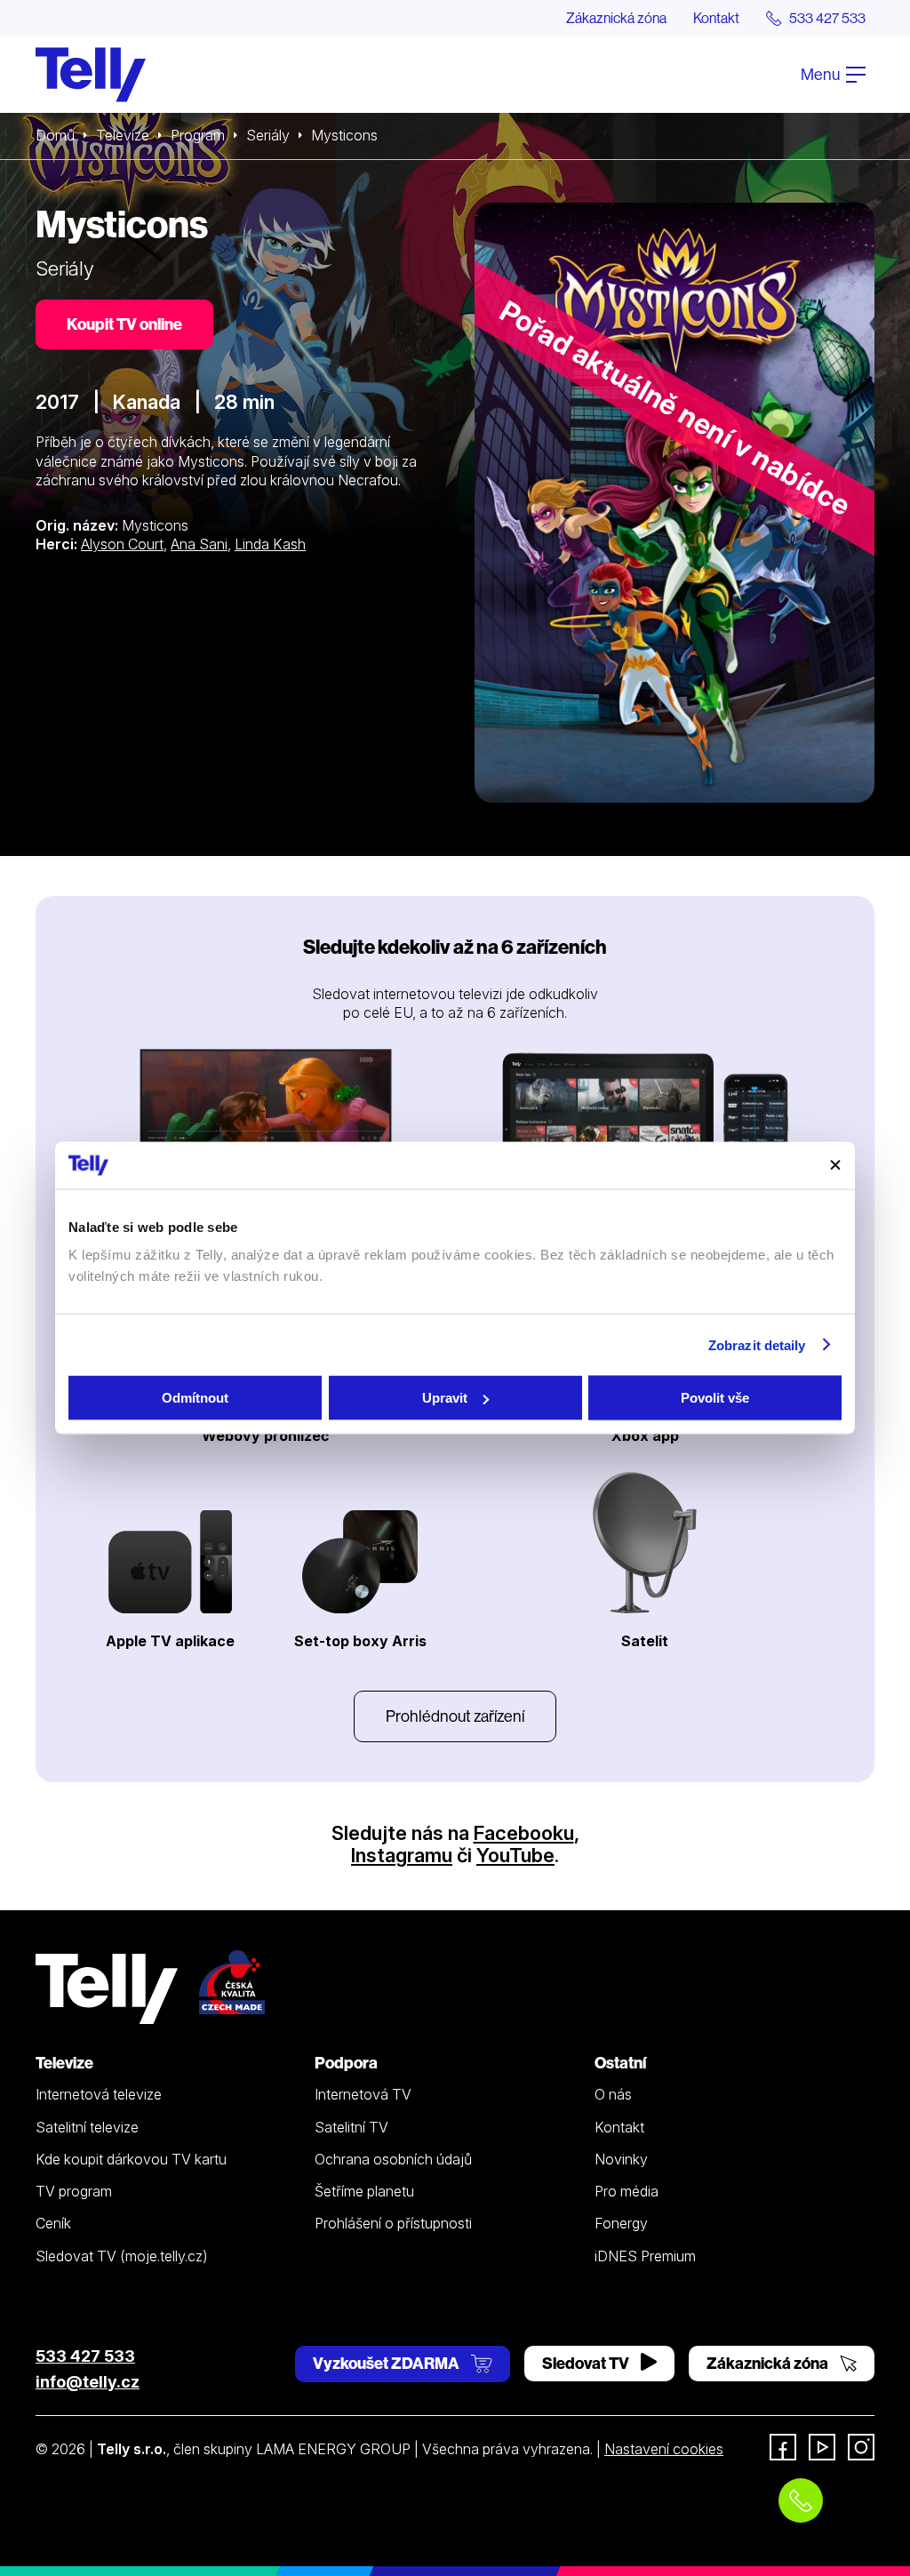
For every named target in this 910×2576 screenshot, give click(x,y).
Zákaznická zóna (616, 18)
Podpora (346, 2063)
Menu (822, 74)
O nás (613, 2094)
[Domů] (91, 75)
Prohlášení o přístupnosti (393, 2223)
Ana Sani (199, 544)
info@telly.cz (88, 2382)
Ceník (53, 2223)
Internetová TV (363, 2094)
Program (198, 135)
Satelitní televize (87, 2127)
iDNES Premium (645, 2256)
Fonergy (621, 2223)
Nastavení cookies (664, 2449)
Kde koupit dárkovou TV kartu (131, 2159)
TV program (74, 2191)
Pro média (627, 2191)
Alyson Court (122, 544)
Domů (55, 135)
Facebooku (524, 1833)
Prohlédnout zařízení (455, 1716)
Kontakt (716, 18)
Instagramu (402, 1855)
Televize (123, 135)
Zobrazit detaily (757, 1344)
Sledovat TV (587, 2363)
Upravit (445, 1398)
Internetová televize (99, 2094)
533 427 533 (85, 2356)
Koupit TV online (124, 324)
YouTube (515, 1855)
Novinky (621, 2159)
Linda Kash (270, 544)
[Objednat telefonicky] (801, 2500)
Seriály (268, 135)
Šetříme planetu (364, 2191)
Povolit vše (715, 1398)
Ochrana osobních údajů (393, 2159)
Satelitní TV (351, 2127)
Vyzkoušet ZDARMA (387, 2363)
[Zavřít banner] (835, 1165)
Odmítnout (195, 1398)
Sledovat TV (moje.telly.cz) (122, 2256)
